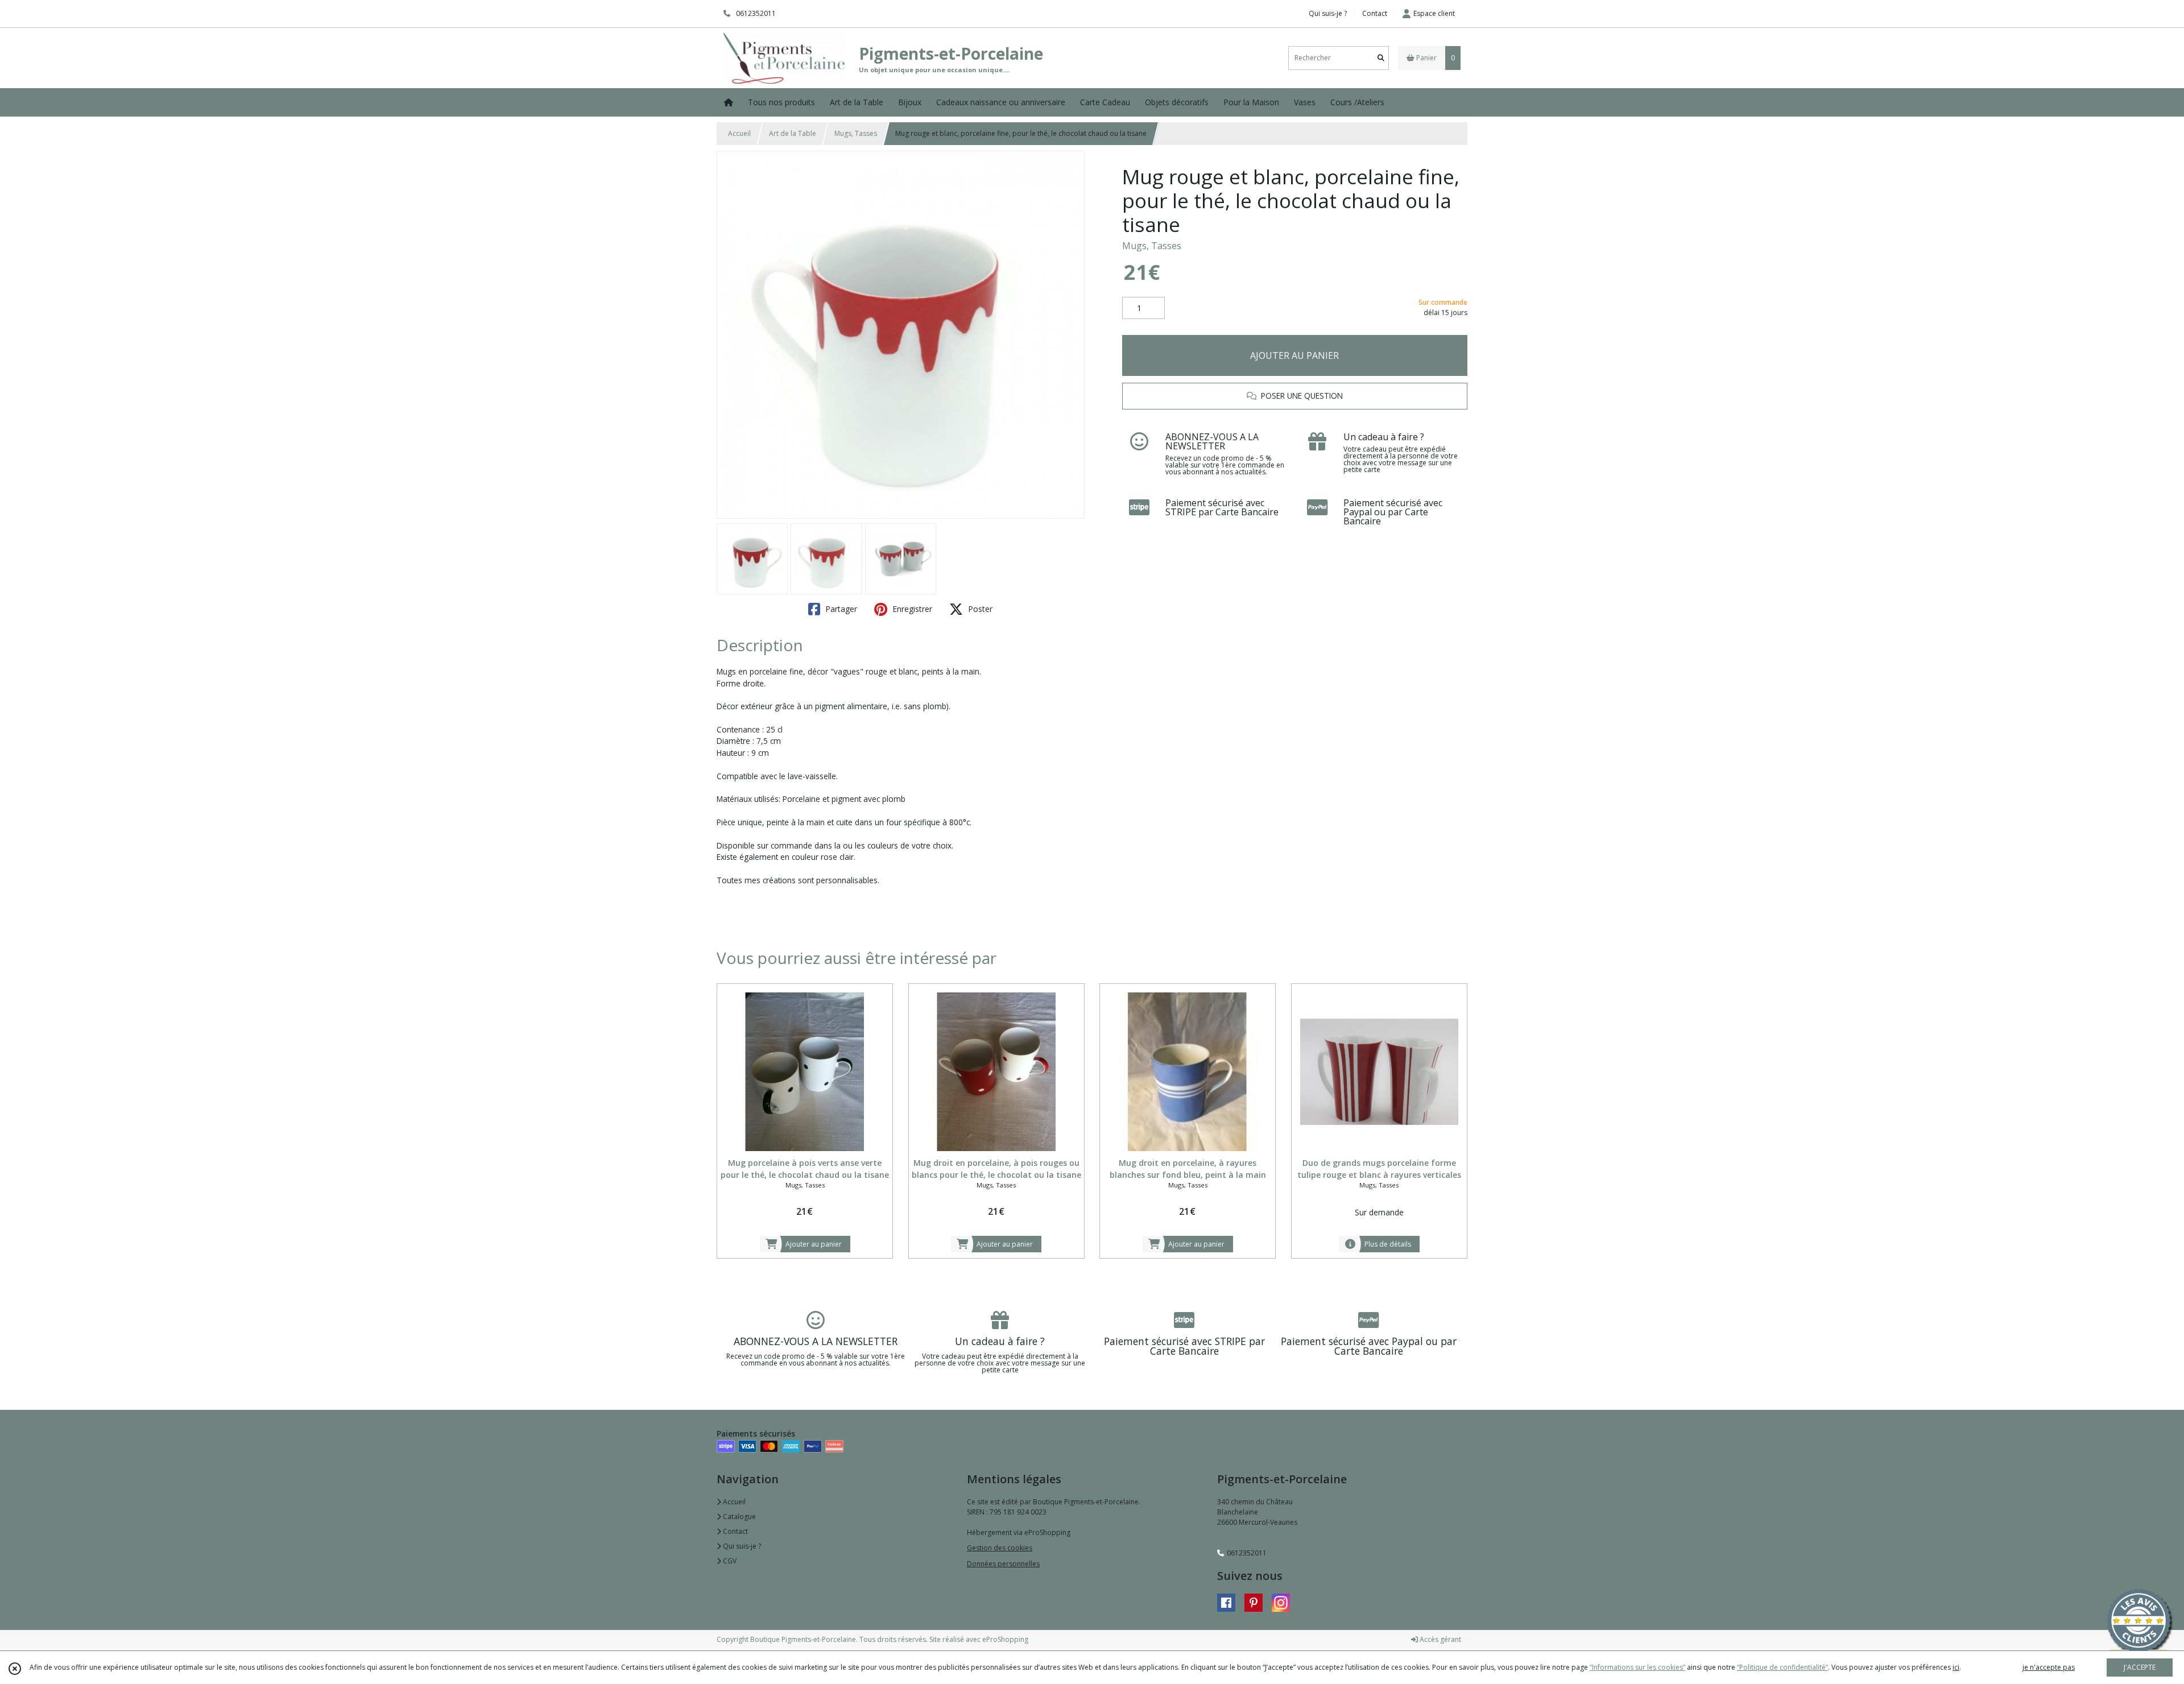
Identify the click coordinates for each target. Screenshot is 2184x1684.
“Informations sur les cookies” (1637, 1667)
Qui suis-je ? (741, 1546)
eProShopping (1005, 1639)
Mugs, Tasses (856, 133)
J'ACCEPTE (2140, 1667)
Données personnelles (1003, 1564)
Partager (840, 609)
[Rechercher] (1381, 58)
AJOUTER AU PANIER (1294, 355)
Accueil (739, 133)
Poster (979, 609)
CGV (729, 1561)
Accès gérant (1440, 1639)
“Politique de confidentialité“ (1782, 1667)
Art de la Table (793, 133)
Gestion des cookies (1000, 1548)
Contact (1375, 13)
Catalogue (739, 1517)
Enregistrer (911, 609)
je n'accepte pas (2049, 1667)
